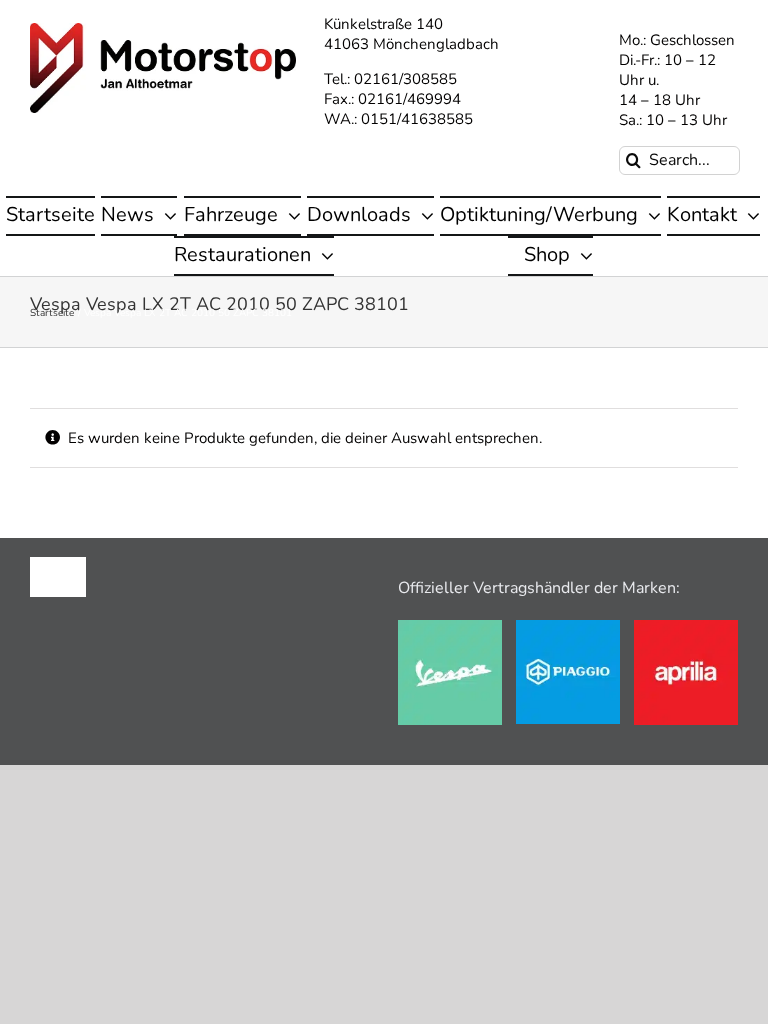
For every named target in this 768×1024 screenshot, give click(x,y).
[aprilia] (686, 627)
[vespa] (450, 627)
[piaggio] (568, 627)
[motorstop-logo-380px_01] (163, 30)
